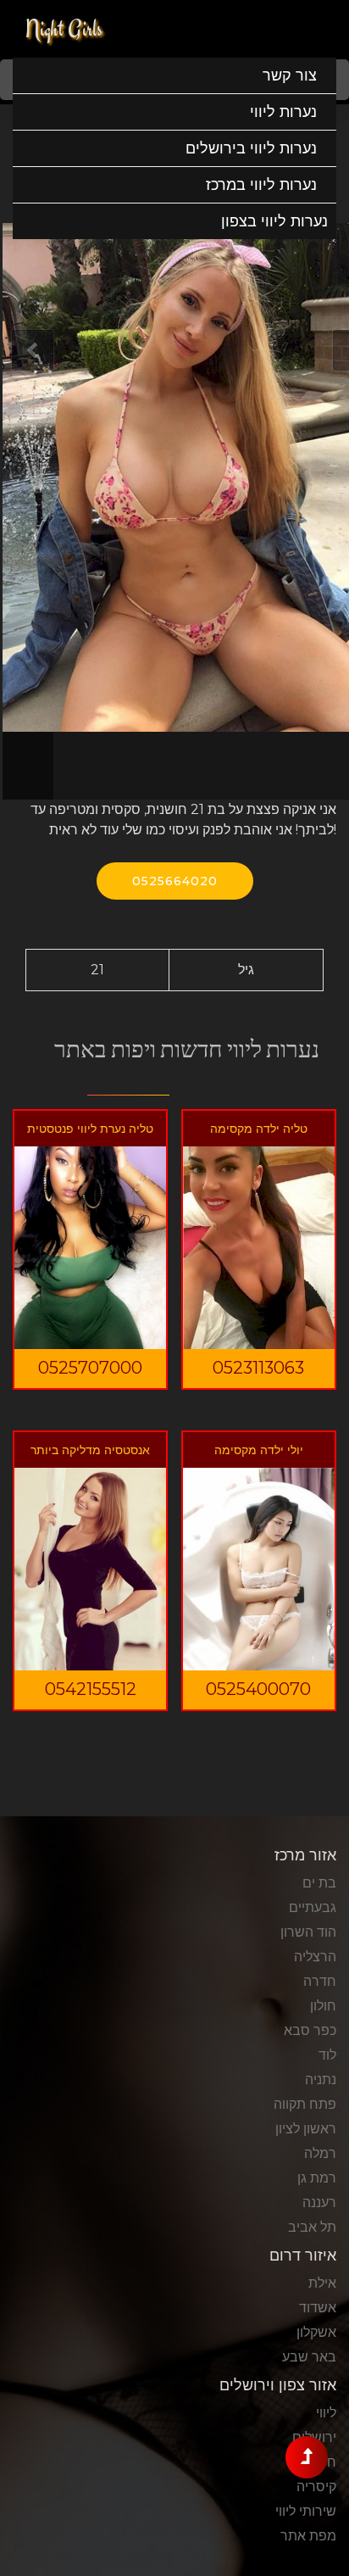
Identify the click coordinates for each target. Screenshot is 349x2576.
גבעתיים (313, 1907)
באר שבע (309, 2357)
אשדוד (318, 2308)
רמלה (320, 2153)
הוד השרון (308, 1932)
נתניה (321, 2080)
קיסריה (316, 2487)
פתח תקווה (305, 2104)
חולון (323, 2006)
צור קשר (290, 75)
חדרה (320, 1981)
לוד (327, 2055)
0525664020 (175, 881)
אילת (322, 2283)
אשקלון (316, 2332)
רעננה (319, 2202)
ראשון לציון (306, 2129)
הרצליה (315, 1957)
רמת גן (317, 2178)
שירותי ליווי (306, 2511)
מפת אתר (308, 2536)
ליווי (326, 2413)
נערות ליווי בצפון (274, 221)
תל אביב (312, 2227)
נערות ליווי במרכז (261, 185)
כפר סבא (310, 2030)
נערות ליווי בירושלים (251, 148)
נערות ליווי (283, 112)
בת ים (319, 1883)
